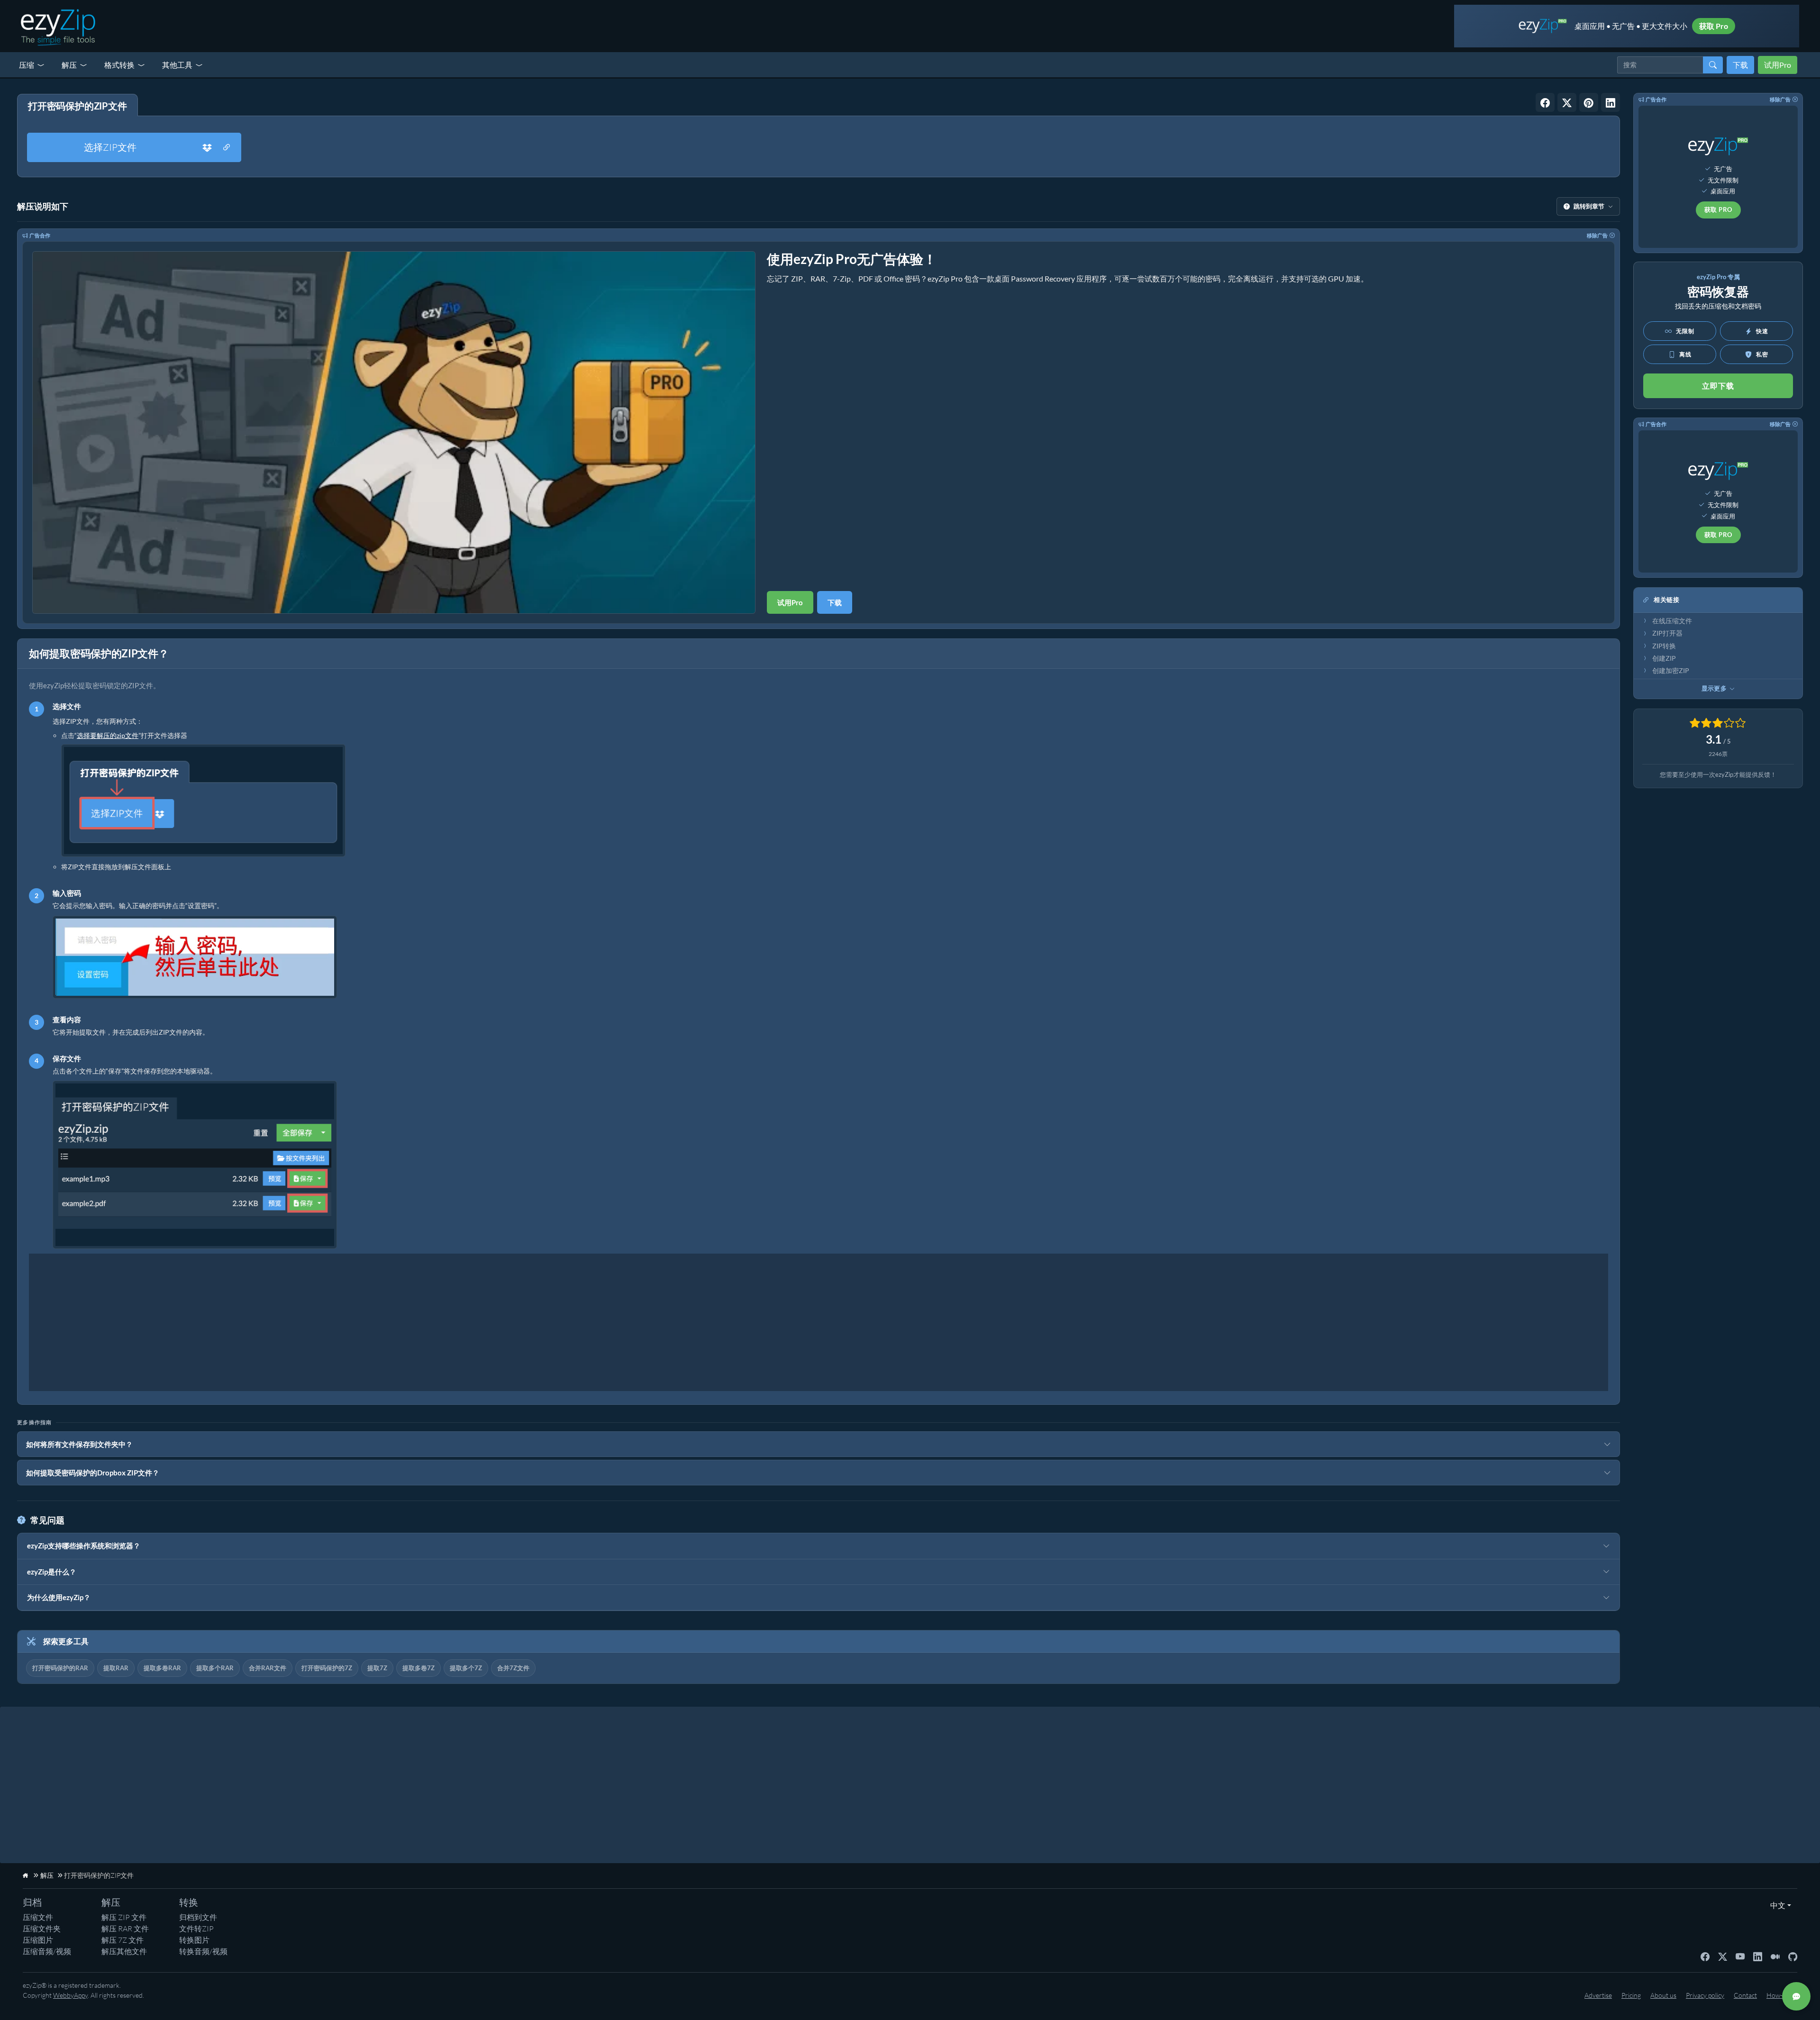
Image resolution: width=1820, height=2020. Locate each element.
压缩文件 (38, 1917)
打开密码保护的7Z (327, 1668)
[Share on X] (1567, 102)
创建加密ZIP (1671, 671)
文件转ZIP (196, 1929)
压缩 (27, 65)
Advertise (1598, 1995)
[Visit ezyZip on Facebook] (1705, 1956)
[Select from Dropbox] (207, 147)
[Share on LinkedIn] (1611, 102)
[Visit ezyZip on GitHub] (1793, 1956)
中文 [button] (1776, 1905)
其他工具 (177, 65)
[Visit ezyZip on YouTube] (1740, 1956)
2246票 (1718, 754)
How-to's (1779, 1995)
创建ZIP (1664, 658)
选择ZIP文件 (110, 147)
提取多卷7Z (419, 1668)
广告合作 (40, 235)
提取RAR (116, 1668)
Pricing (1631, 1995)
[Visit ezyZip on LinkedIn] (1758, 1956)
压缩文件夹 (42, 1929)
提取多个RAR (215, 1668)
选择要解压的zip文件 (108, 735)
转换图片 (194, 1940)
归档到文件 (198, 1917)
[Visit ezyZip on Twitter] (1723, 1956)
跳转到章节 (1589, 206)
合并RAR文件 (268, 1668)
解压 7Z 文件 (123, 1940)
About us (1663, 1995)
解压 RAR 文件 (125, 1929)
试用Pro (1778, 65)
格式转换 (119, 65)
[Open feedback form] (1796, 1996)
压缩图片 (38, 1940)
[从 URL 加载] (227, 147)
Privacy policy (1705, 1995)
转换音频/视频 (203, 1951)
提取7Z (377, 1668)
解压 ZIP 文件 (124, 1917)
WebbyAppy (70, 1995)
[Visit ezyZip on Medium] (1775, 1956)
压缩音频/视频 (47, 1951)
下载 (1740, 65)
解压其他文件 (124, 1951)
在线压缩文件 (1672, 621)
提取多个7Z (466, 1668)
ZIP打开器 (1667, 633)
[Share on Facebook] (1545, 102)
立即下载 (1718, 386)
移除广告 (1597, 235)
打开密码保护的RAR (60, 1668)
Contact (1745, 1995)
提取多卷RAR (162, 1668)
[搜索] (1713, 65)
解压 (69, 65)
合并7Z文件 (513, 1668)
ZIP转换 (1664, 646)
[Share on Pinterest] (1589, 102)
